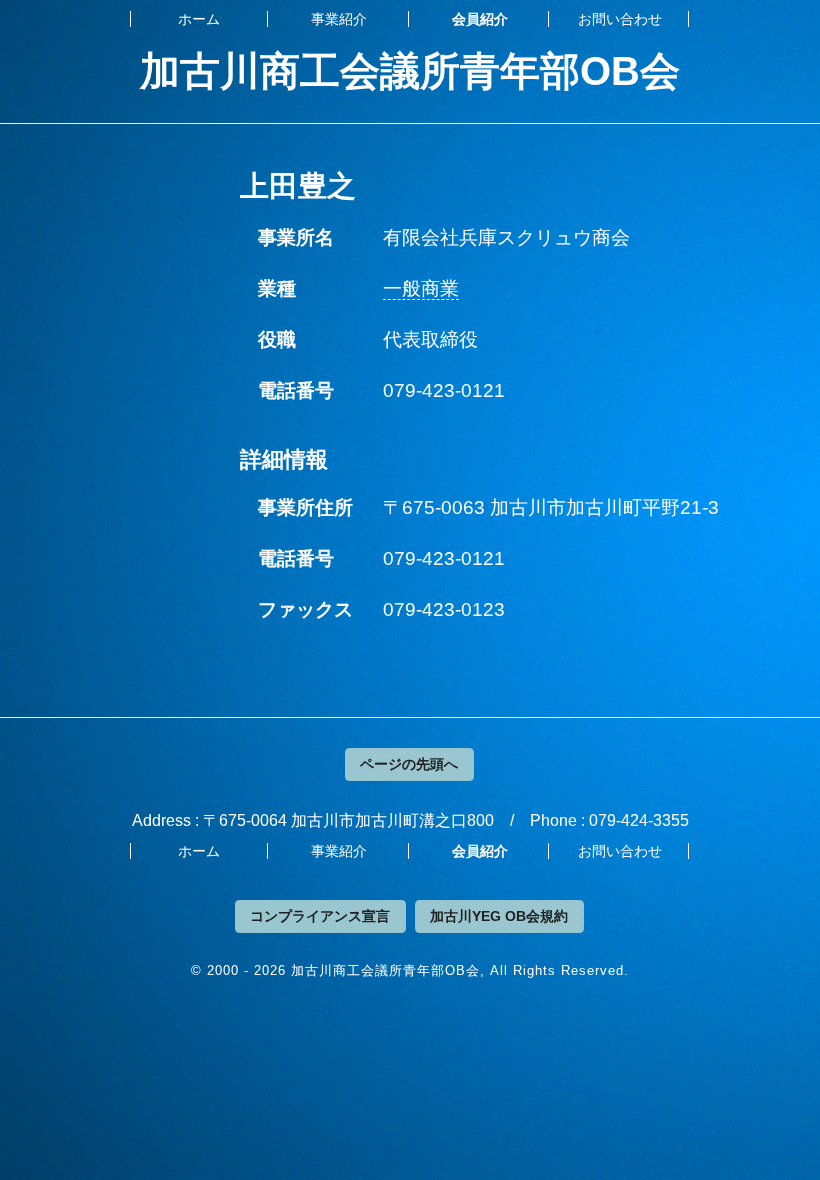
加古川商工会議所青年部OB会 (410, 71)
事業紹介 (339, 19)
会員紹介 (480, 19)
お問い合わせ (620, 19)
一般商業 (421, 288)
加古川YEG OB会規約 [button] (499, 916)
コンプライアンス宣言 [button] (320, 916)
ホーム (199, 19)
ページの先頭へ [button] (409, 764)
